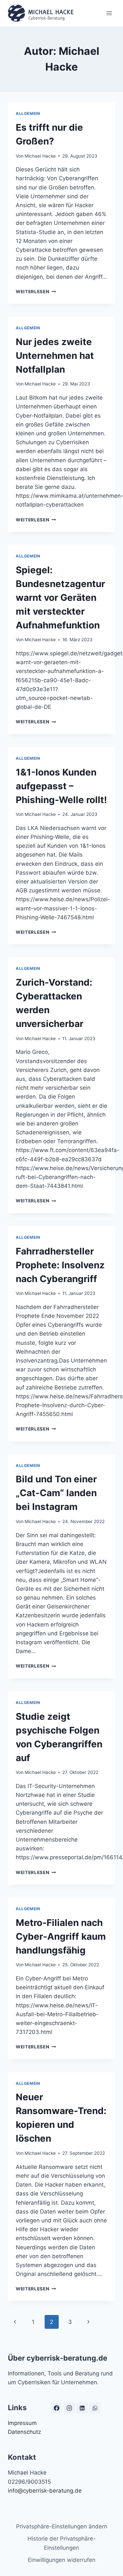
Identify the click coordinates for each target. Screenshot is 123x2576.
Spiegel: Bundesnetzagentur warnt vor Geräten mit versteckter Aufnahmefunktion (60, 598)
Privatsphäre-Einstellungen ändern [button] (62, 2526)
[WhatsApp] (95, 2408)
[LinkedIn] (82, 2408)
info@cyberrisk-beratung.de (45, 2491)
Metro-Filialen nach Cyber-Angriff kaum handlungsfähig (61, 1936)
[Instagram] (69, 2408)
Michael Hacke (40, 156)
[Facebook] (56, 2408)
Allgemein (28, 113)
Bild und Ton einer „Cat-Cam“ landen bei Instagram (56, 1493)
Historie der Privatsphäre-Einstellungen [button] (62, 2543)
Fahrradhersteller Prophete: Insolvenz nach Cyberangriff (60, 1265)
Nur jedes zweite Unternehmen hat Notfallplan (55, 356)
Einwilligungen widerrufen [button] (62, 2560)
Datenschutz (24, 2432)
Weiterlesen (36, 292)
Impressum (22, 2423)
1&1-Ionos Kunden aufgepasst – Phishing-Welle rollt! (61, 786)
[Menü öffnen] (109, 13)
